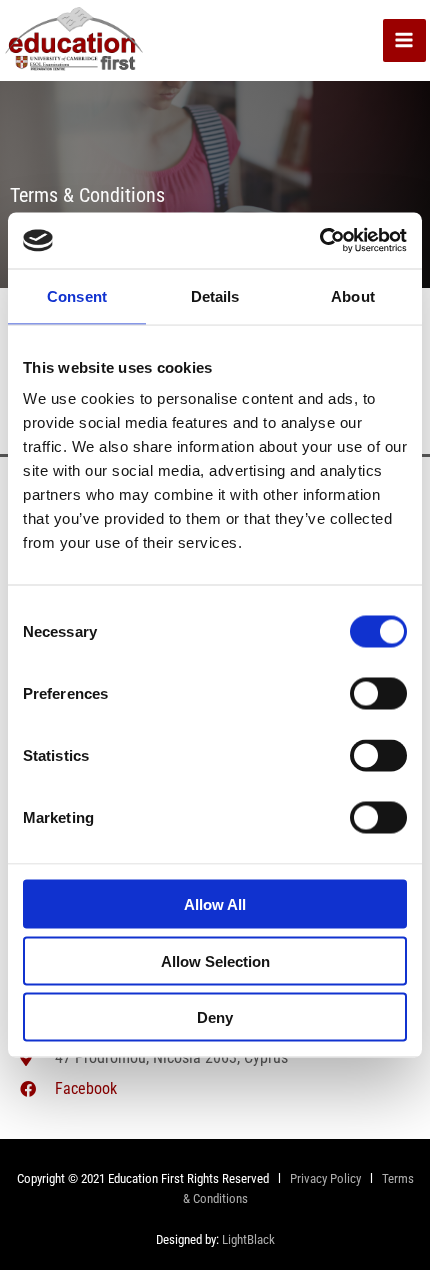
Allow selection (215, 960)
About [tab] (353, 295)
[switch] (378, 694)
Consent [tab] (77, 295)
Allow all (215, 904)
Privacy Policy (324, 1178)
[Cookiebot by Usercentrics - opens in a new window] (319, 241)
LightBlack (248, 1239)
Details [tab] (215, 295)
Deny (215, 1017)
